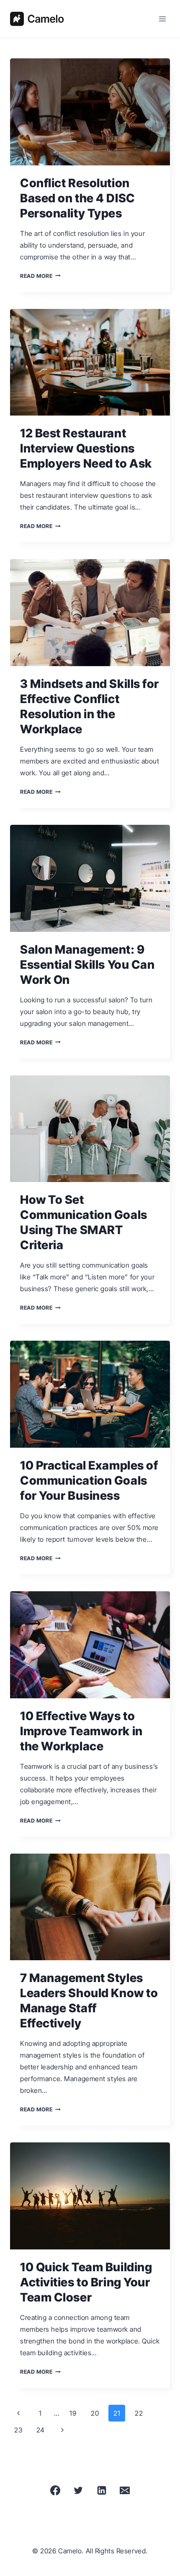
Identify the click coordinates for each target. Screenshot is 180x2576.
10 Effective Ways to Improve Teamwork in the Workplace (81, 1731)
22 (139, 2413)
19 (73, 2413)
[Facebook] (55, 2490)
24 (41, 2430)
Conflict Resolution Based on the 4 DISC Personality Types (78, 198)
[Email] (125, 2490)
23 (18, 2430)
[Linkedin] (102, 2490)
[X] (78, 2490)
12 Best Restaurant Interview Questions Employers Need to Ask (86, 448)
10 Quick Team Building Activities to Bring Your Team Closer (86, 2282)
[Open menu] (162, 19)
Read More (40, 276)
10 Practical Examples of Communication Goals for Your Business (89, 1480)
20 (95, 2413)
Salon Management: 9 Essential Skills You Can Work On (87, 965)
